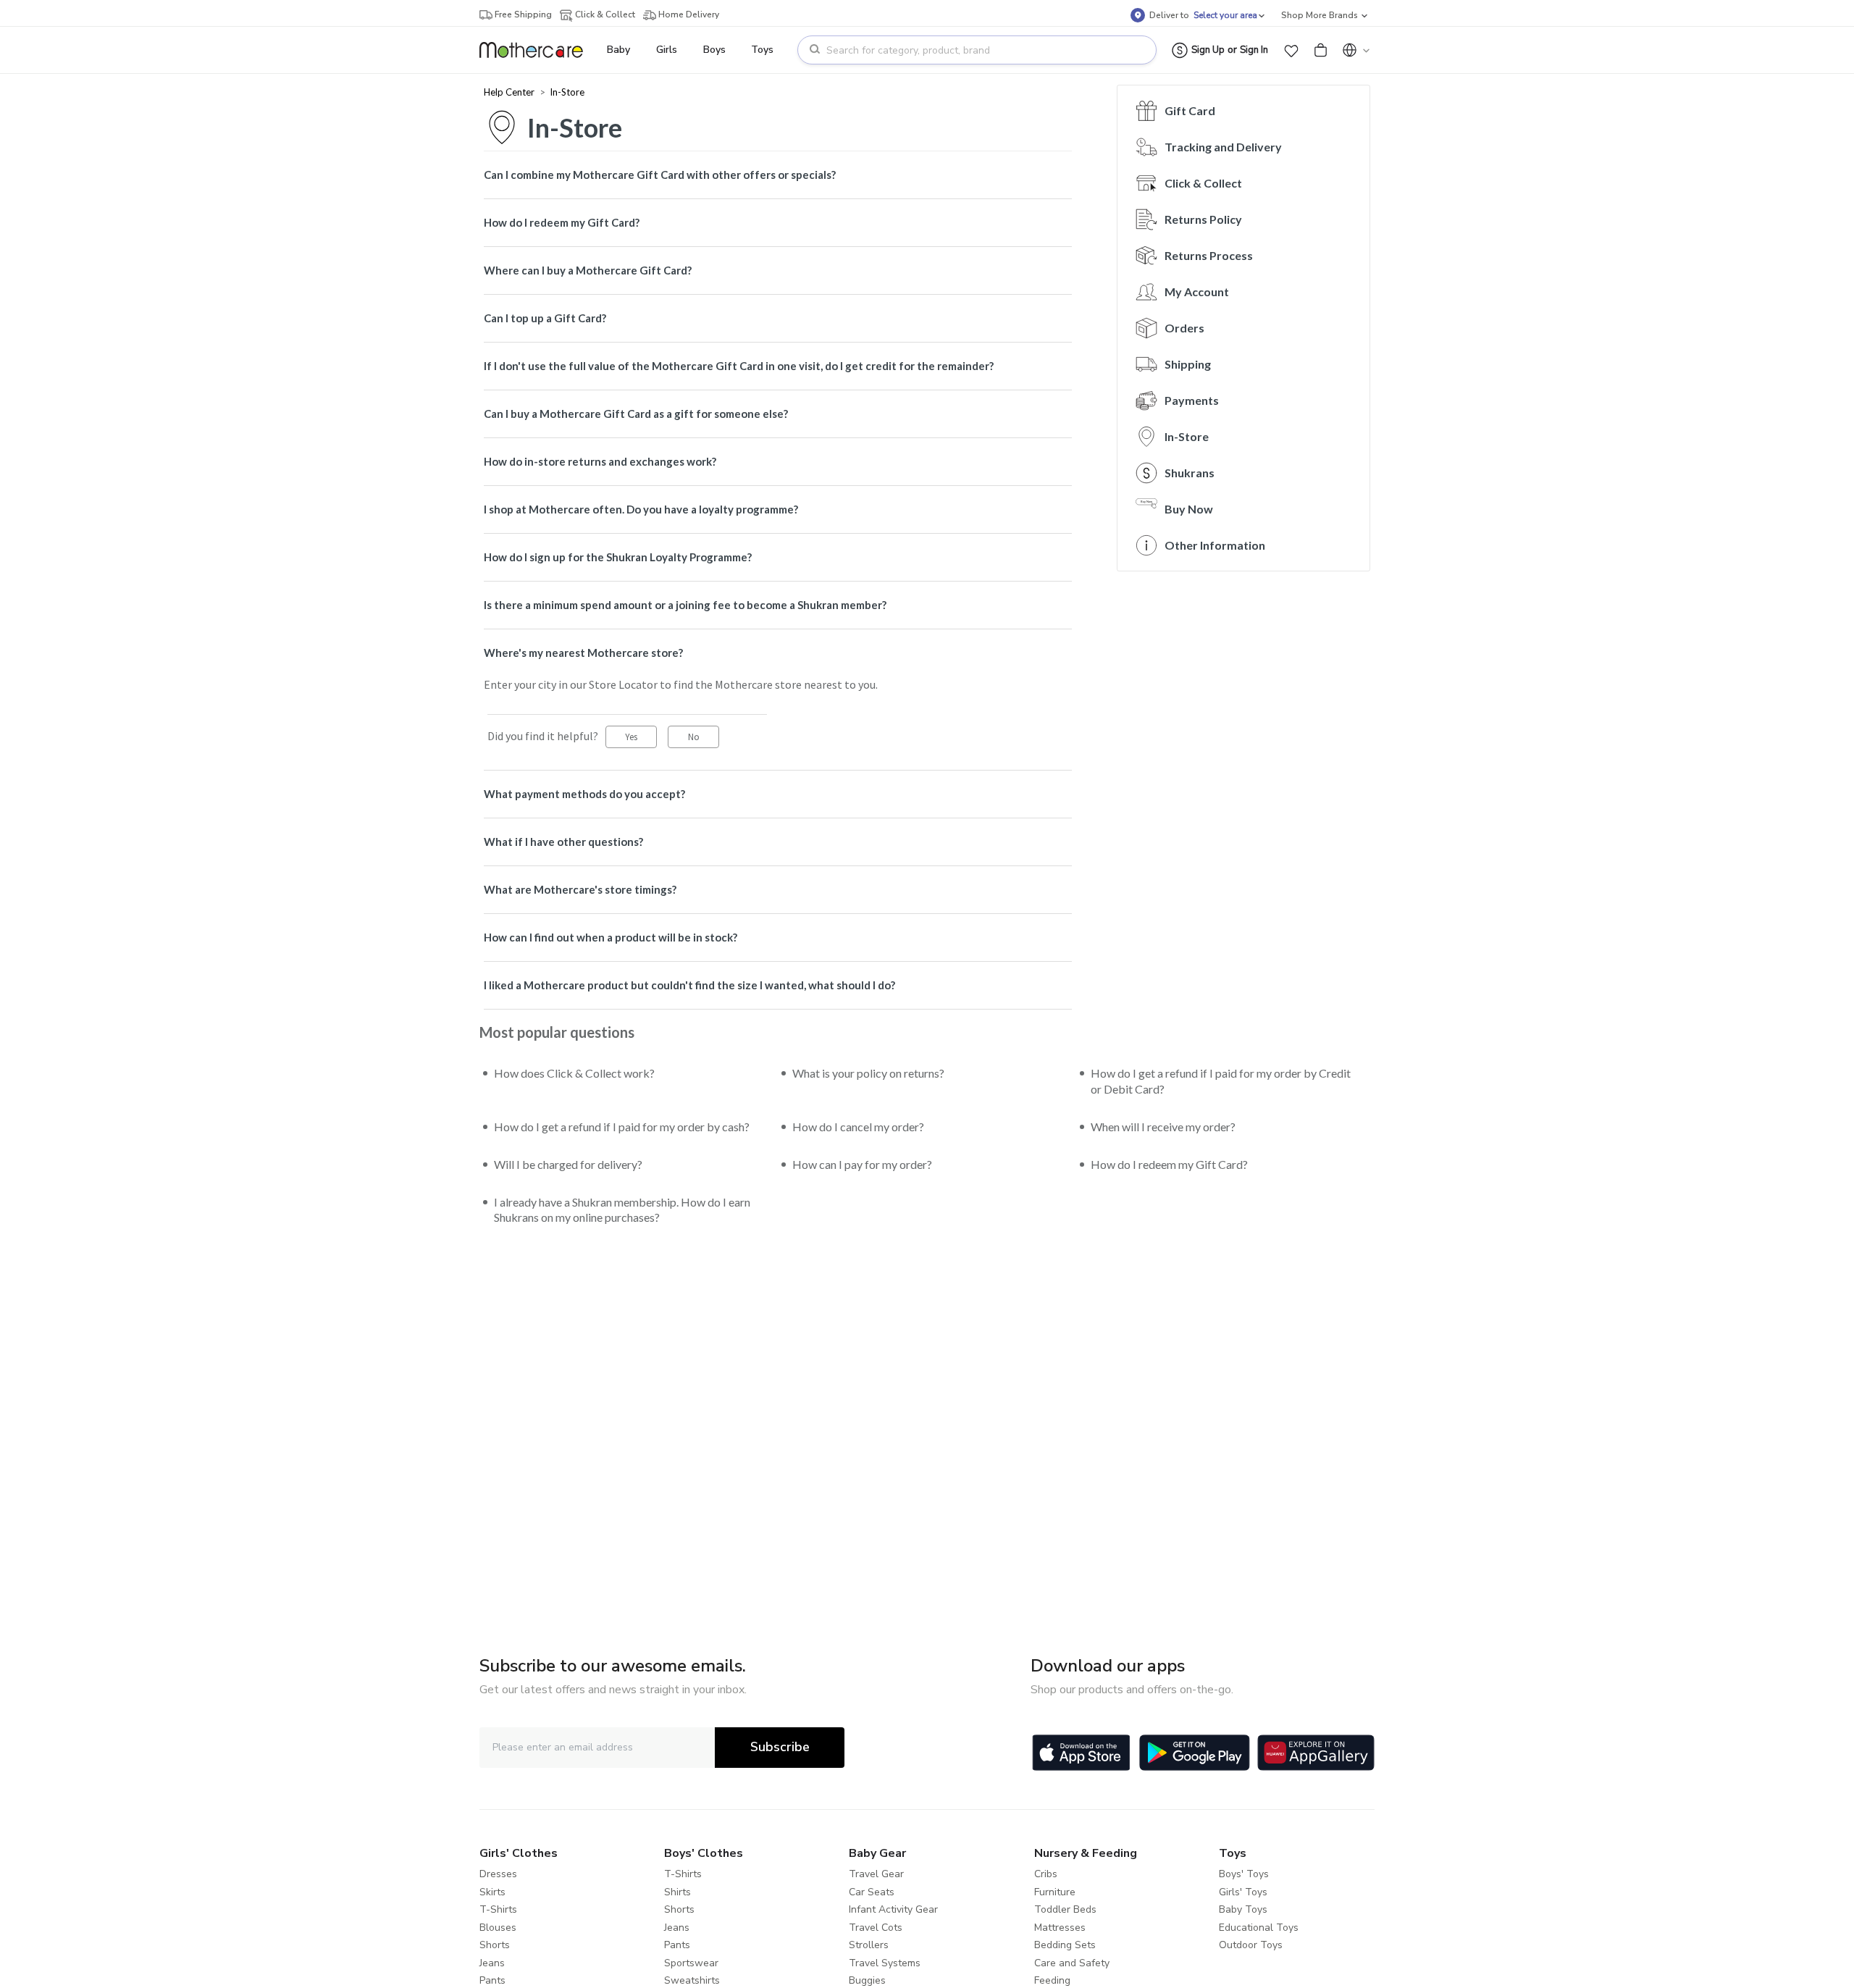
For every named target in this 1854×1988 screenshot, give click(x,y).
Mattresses (1060, 1928)
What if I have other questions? (563, 842)
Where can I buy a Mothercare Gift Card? (588, 270)
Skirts (492, 1892)
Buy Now (1189, 509)
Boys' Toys (1244, 1874)
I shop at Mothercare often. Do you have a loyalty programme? (641, 509)
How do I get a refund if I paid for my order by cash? (622, 1127)
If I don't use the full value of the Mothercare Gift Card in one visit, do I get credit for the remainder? (739, 366)
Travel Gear (876, 1874)
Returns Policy (1203, 219)
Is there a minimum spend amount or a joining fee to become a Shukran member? (685, 605)
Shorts (495, 1945)
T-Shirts (498, 1909)
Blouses (498, 1928)
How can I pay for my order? (862, 1164)
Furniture (1055, 1892)
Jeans (492, 1963)
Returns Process (1209, 255)
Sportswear (691, 1963)
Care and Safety (1072, 1963)
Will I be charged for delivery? (568, 1164)
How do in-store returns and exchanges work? (600, 461)
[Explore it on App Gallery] (1316, 1753)
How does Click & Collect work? (574, 1073)
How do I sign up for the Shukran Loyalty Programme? (618, 557)
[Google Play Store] (1195, 1753)
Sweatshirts (692, 1980)
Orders (1184, 328)
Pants (492, 1980)
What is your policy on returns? (868, 1073)
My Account (1197, 292)
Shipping (1188, 364)
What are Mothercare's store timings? (580, 889)
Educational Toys (1259, 1928)
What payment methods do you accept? (584, 794)
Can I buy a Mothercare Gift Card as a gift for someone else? (636, 414)
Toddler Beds (1065, 1909)
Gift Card (1190, 110)
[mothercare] (537, 50)
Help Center (510, 92)
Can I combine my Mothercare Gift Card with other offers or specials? (660, 175)
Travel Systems (885, 1963)
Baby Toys (1243, 1909)
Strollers (869, 1945)
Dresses (498, 1874)
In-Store (567, 92)
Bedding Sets (1065, 1945)
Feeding (1052, 1980)
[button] (1291, 50)
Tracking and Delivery (1223, 147)
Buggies (867, 1980)
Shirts (678, 1892)
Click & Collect (1203, 183)
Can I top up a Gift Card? (545, 318)
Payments (1192, 400)
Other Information (1215, 545)
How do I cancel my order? (858, 1127)
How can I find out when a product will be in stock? (611, 937)
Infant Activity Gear (893, 1909)
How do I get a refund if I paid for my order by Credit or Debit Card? (1221, 1081)
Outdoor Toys (1251, 1945)
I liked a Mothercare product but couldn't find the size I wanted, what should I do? (689, 985)
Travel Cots (876, 1928)
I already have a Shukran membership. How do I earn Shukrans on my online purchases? (622, 1210)
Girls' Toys (1243, 1892)
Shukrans (1190, 473)
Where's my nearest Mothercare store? (583, 653)
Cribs (1046, 1874)
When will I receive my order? (1163, 1127)
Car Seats (872, 1892)
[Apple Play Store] (1081, 1753)
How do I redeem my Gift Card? (562, 222)
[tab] (778, 175)
